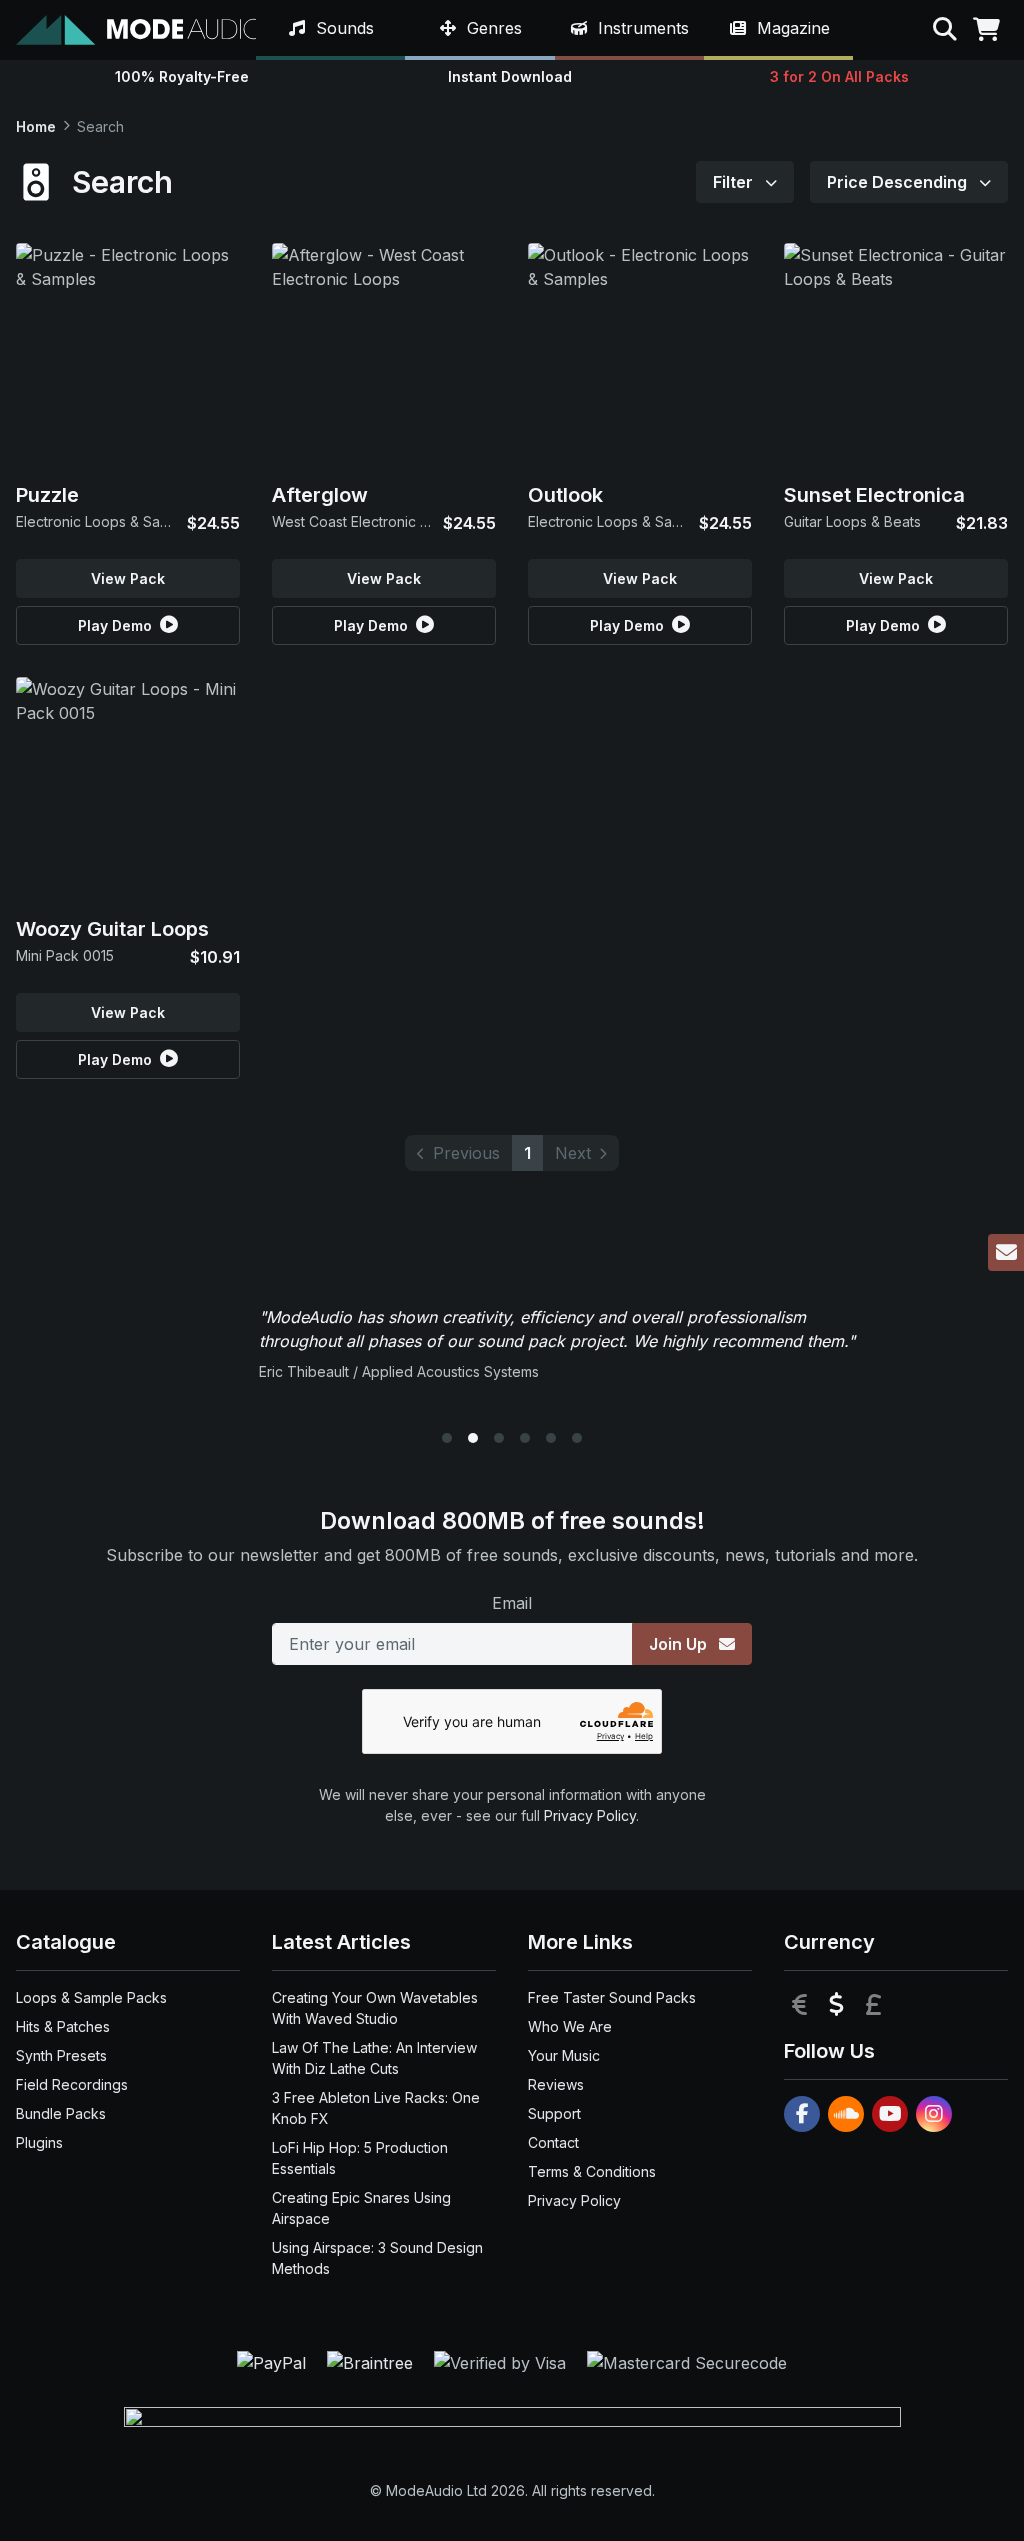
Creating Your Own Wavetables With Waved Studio (375, 2008)
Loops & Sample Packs (91, 1997)
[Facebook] (802, 2114)
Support (554, 2113)
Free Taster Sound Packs (612, 1997)
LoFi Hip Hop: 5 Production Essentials (360, 2158)
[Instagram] (934, 2114)
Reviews (556, 2084)
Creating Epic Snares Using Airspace (361, 2208)
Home (36, 126)
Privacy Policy (590, 1815)
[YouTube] (890, 2114)
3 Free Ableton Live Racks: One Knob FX (376, 2108)
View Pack (128, 578)
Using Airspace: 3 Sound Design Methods (377, 2258)
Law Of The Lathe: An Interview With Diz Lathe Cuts (374, 2058)
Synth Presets (61, 2055)
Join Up (680, 1644)
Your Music (564, 2055)
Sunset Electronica (874, 495)
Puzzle (47, 495)
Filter (735, 182)
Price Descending (899, 182)
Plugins (39, 2142)
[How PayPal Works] (274, 2362)
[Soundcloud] (846, 2114)
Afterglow (320, 495)
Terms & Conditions (592, 2171)
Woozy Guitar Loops (112, 929)
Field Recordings (72, 2084)
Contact (553, 2142)
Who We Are (570, 2026)
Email (512, 1603)
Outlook (565, 495)
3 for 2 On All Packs (839, 76)
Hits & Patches (63, 2026)
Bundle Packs (61, 2113)
